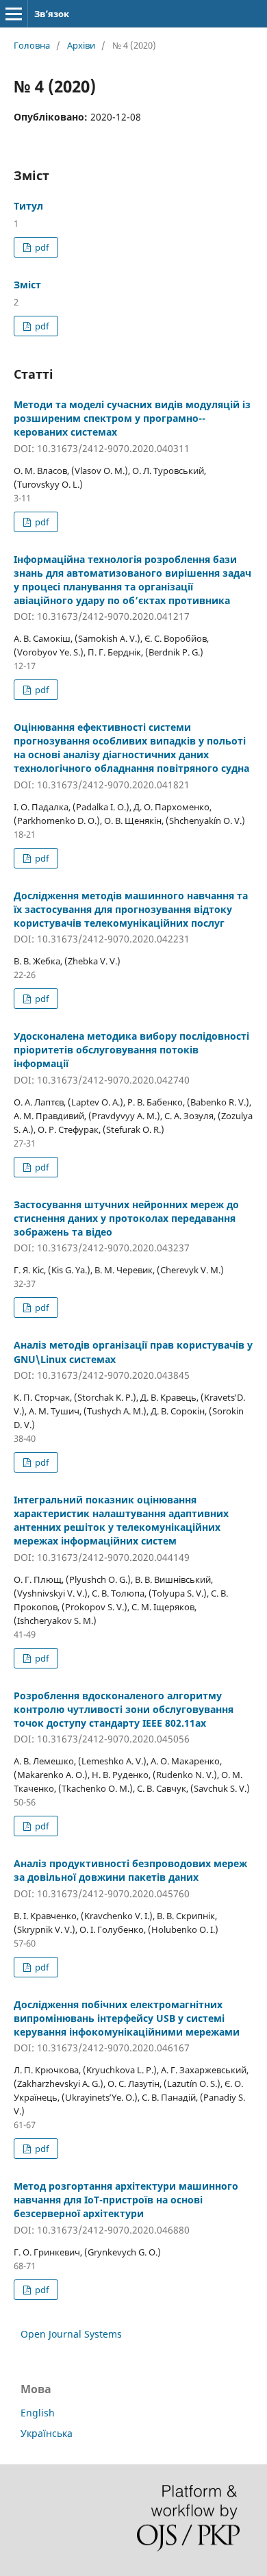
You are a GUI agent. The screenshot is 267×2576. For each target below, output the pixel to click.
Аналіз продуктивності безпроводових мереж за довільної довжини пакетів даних (130, 1878)
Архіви (81, 45)
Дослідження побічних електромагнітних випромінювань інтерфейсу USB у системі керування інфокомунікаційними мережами (127, 2026)
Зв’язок (52, 14)
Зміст (27, 285)
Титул (28, 206)
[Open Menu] (14, 14)
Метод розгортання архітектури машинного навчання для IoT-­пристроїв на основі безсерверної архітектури (126, 2208)
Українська (47, 2433)
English (38, 2413)
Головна (32, 45)
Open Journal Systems (71, 2334)
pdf (41, 247)
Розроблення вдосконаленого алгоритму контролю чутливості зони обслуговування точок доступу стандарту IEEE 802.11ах (124, 1717)
